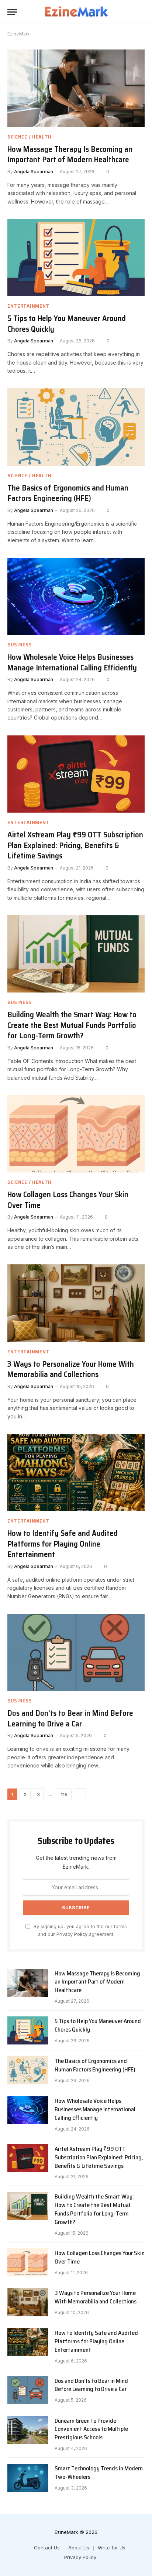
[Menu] (12, 12)
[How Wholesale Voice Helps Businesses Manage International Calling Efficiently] (76, 596)
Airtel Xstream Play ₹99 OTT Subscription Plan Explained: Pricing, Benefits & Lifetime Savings (75, 845)
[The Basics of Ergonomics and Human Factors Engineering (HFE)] (76, 427)
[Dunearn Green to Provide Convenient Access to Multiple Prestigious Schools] (28, 2430)
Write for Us (112, 2548)
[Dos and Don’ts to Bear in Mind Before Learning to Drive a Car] (76, 1652)
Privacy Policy (72, 1934)
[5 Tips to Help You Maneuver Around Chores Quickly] (76, 258)
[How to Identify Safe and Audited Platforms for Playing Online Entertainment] (76, 1473)
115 (64, 1794)
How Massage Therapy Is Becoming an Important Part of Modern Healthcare (70, 154)
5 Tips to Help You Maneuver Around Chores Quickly (67, 324)
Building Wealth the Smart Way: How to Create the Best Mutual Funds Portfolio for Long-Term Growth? (72, 1025)
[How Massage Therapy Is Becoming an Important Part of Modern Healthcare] (76, 88)
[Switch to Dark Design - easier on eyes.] (130, 12)
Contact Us (47, 2548)
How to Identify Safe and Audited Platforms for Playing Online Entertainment (63, 1544)
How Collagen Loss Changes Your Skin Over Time (68, 1200)
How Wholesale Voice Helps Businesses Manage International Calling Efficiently (72, 662)
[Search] (141, 12)
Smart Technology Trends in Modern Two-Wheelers (99, 2473)
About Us (79, 2548)
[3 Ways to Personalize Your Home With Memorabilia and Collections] (76, 1303)
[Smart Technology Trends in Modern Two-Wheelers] (28, 2478)
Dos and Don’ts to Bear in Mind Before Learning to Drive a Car (70, 1718)
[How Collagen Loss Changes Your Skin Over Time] (76, 1134)
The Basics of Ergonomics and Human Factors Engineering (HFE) (68, 493)
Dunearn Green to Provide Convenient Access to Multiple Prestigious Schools (91, 2429)
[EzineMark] (76, 12)
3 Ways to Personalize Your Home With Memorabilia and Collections (71, 1369)
